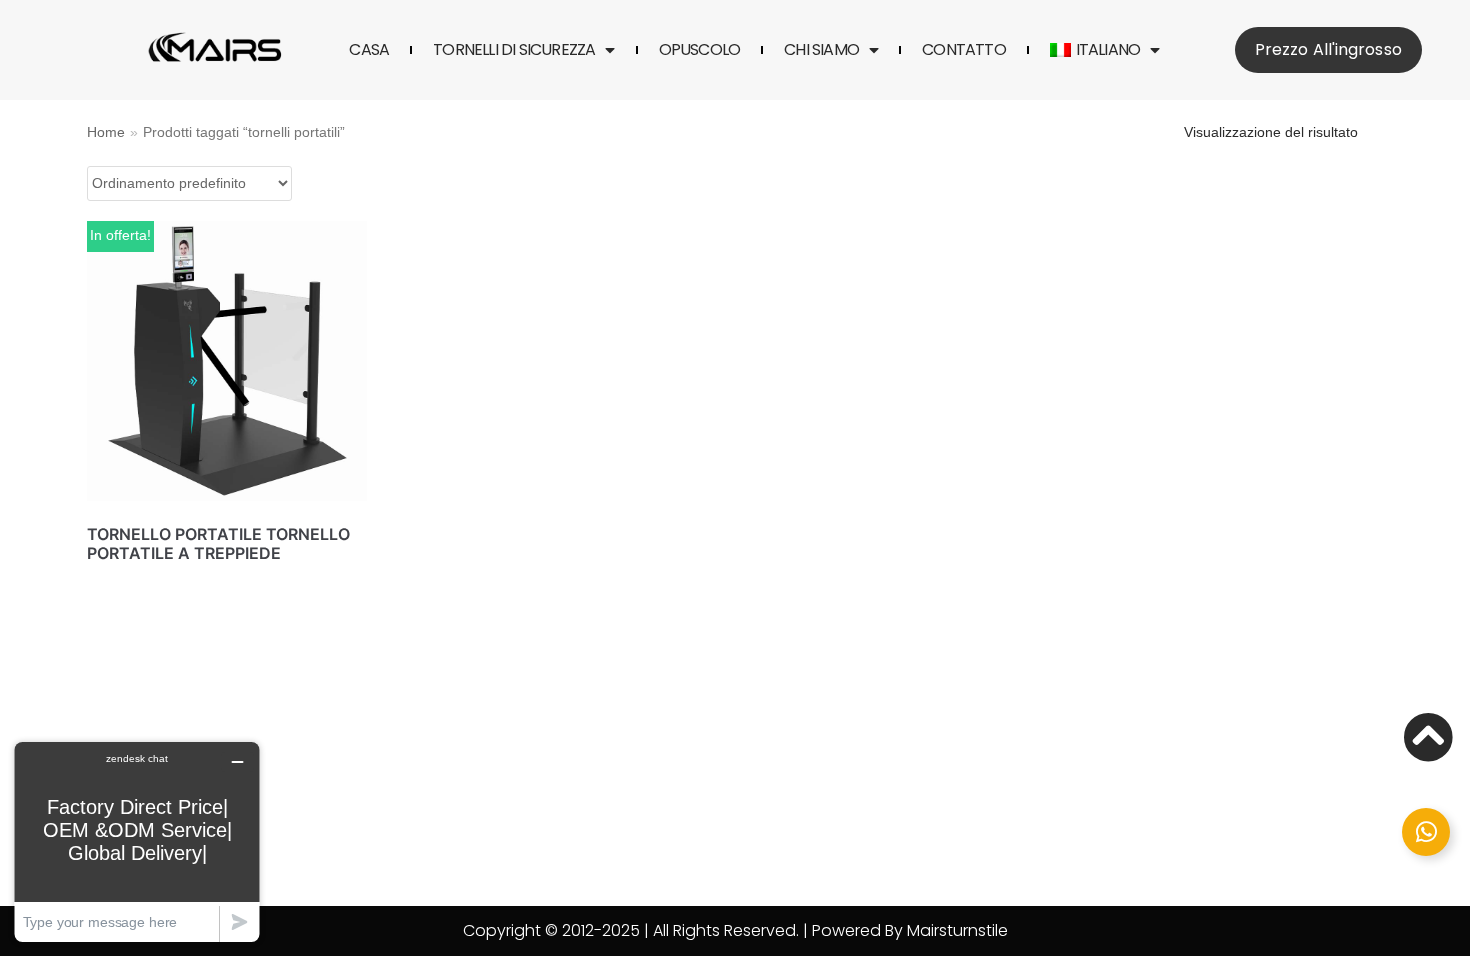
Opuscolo (700, 50)
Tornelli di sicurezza (514, 50)
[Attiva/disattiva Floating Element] (1426, 832)
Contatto (964, 50)
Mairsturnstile (957, 930)
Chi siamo (821, 50)
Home (106, 132)
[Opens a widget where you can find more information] (137, 841)
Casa (369, 50)
